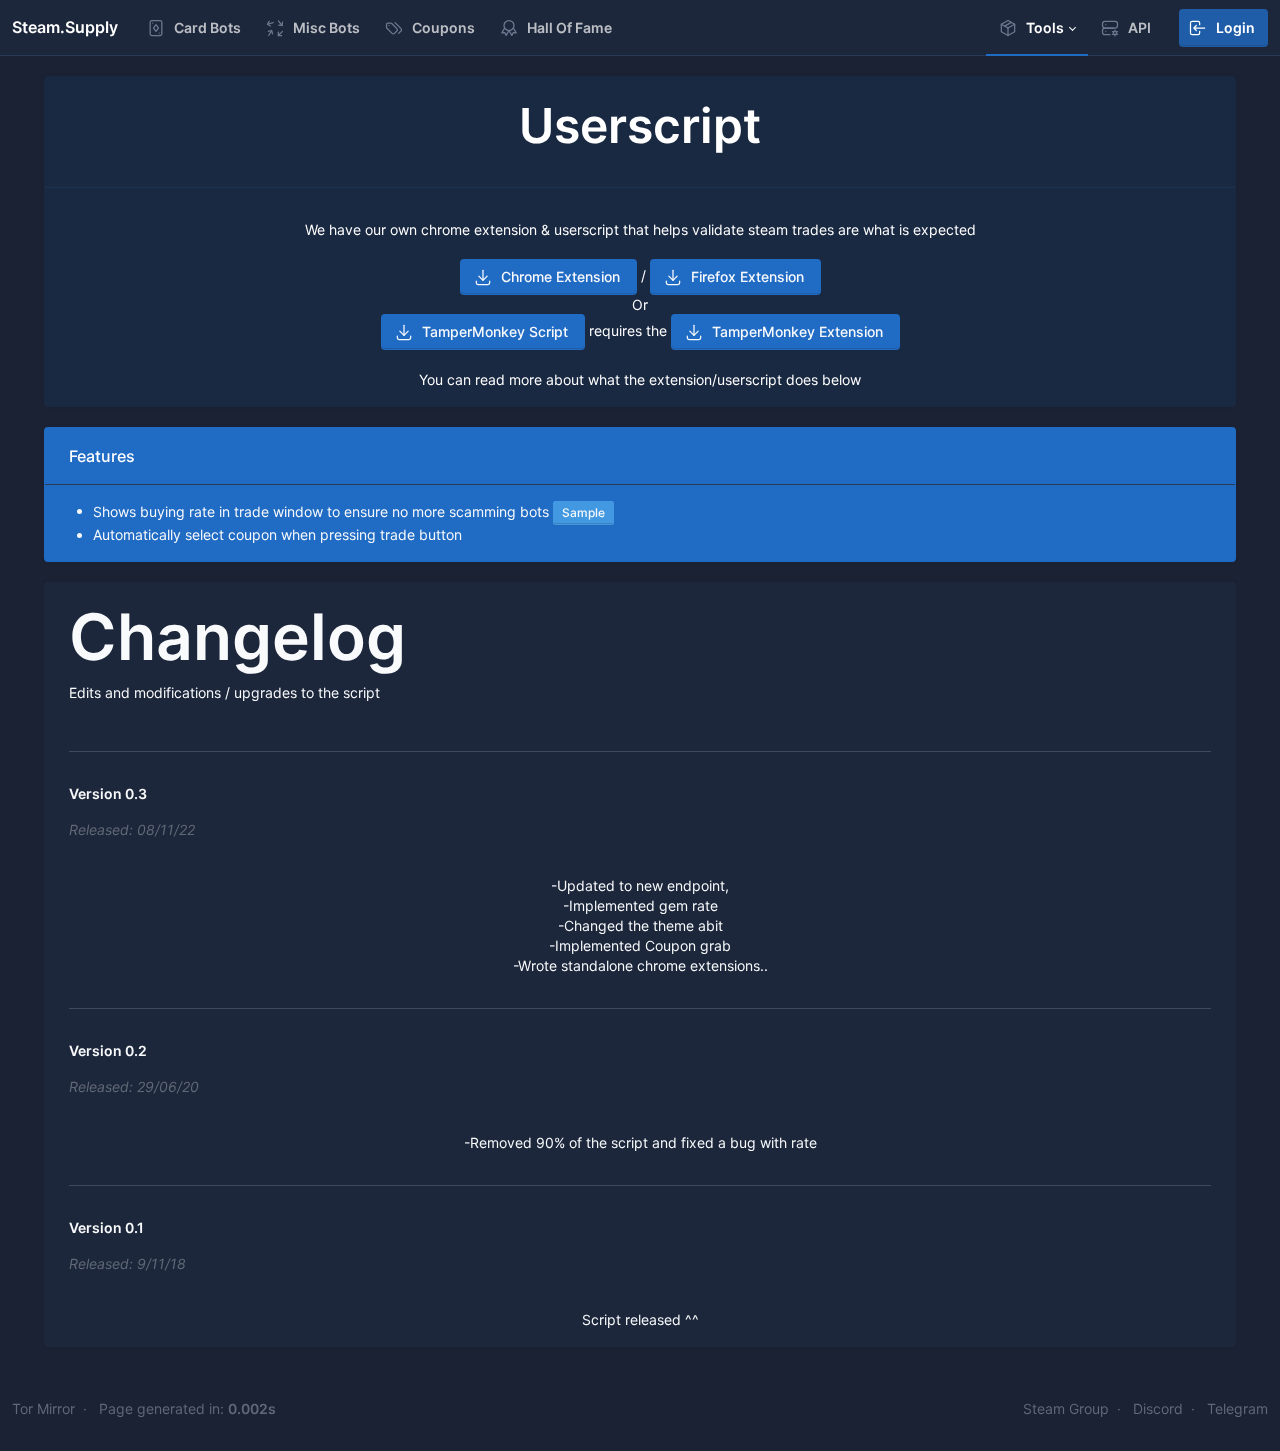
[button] (1037, 28)
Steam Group (1066, 1408)
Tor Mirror (43, 1408)
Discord (1158, 1408)
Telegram (1237, 1408)
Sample (583, 512)
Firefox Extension (747, 276)
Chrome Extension (560, 276)
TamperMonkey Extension (797, 331)
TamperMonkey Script (495, 331)
